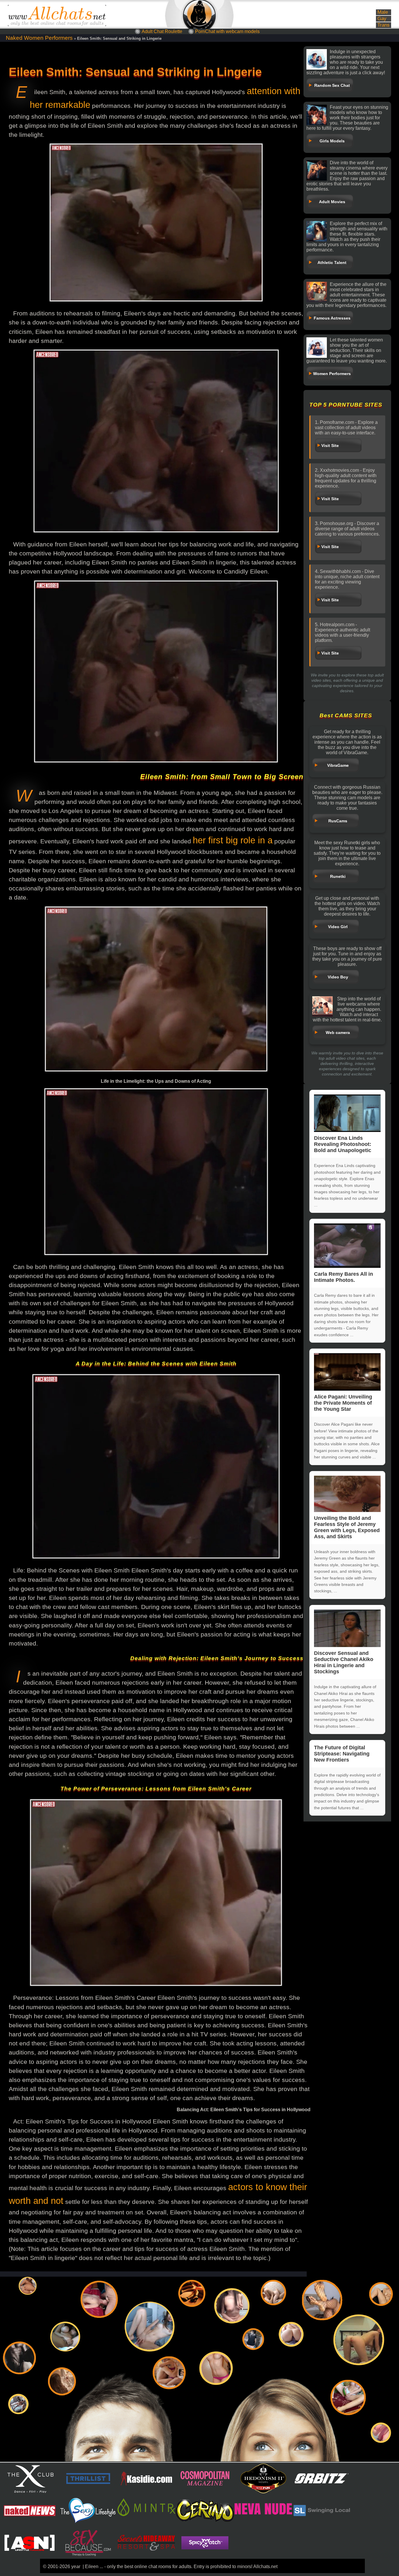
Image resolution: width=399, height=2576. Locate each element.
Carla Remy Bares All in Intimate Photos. (344, 1277)
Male (383, 12)
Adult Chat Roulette (162, 31)
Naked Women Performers (39, 38)
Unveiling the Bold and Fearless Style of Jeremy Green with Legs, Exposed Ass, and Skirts (347, 1527)
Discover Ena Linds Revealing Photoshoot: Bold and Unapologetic (343, 1144)
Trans (384, 25)
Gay (382, 19)
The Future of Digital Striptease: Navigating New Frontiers (342, 1754)
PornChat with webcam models (227, 31)
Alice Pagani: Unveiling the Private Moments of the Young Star (343, 1403)
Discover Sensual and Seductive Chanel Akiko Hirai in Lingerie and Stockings (344, 1662)
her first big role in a (233, 840)
